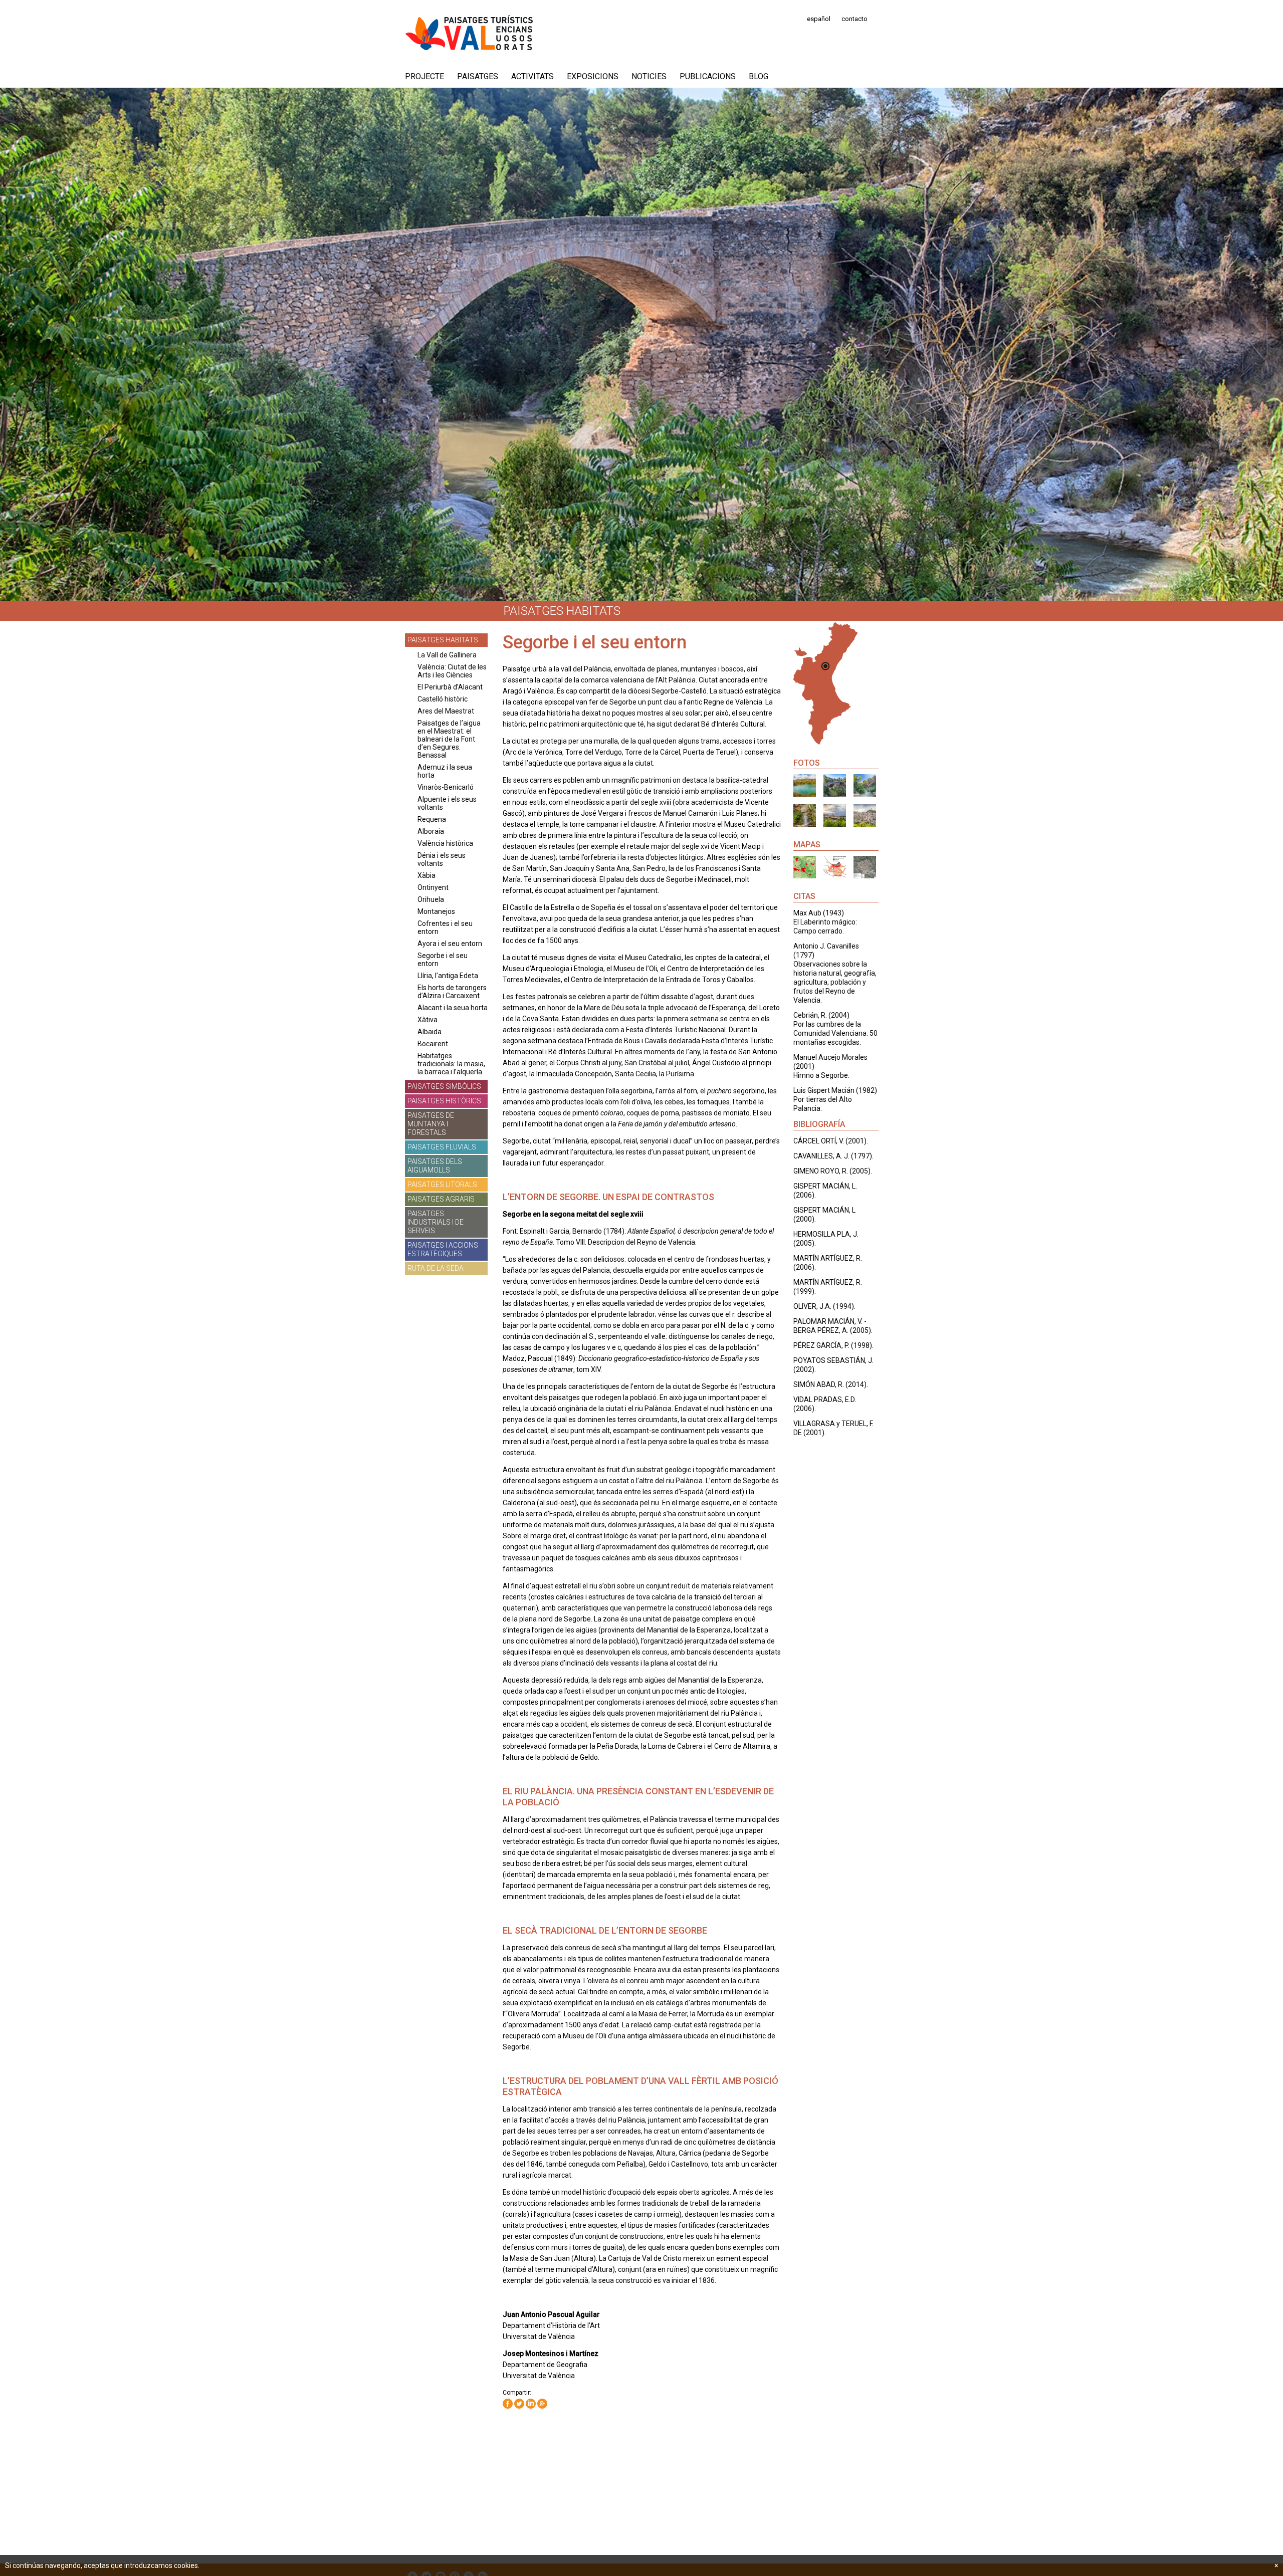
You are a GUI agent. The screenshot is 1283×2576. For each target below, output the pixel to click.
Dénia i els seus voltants (442, 859)
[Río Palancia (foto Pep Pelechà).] (835, 785)
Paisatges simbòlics (444, 1086)
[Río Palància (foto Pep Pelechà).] (865, 785)
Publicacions (708, 76)
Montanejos (436, 911)
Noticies (649, 76)
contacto (854, 19)
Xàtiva (427, 1020)
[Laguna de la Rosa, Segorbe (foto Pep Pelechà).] (805, 785)
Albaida (430, 1032)
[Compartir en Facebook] (508, 2404)
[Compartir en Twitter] (519, 2404)
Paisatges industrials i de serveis (436, 1222)
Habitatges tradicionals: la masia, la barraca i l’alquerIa (451, 1064)
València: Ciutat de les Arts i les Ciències (452, 671)
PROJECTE (424, 76)
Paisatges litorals (442, 1185)
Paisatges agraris (441, 1199)
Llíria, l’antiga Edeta (448, 976)
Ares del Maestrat (446, 711)
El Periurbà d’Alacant (450, 687)
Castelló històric (443, 699)
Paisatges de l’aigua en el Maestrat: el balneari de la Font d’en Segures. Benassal (449, 739)
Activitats (532, 76)
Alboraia (431, 831)
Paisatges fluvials (442, 1147)
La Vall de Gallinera (447, 655)
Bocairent (433, 1044)
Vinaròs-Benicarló (446, 787)
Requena (432, 819)
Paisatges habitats (443, 640)
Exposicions (593, 76)
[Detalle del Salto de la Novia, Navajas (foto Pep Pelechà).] (805, 815)
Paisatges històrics (444, 1101)
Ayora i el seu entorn (450, 944)
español (819, 19)
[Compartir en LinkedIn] (531, 2404)
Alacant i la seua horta (453, 1008)
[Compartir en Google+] (542, 2404)
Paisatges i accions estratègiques (443, 1249)
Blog (759, 76)
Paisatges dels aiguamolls (435, 1166)
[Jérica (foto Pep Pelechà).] (835, 815)
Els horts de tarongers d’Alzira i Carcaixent (452, 992)
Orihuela (431, 899)
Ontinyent (433, 887)
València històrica (445, 843)
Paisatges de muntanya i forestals (431, 1124)
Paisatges (478, 76)
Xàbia (426, 875)
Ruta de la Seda (436, 1268)
